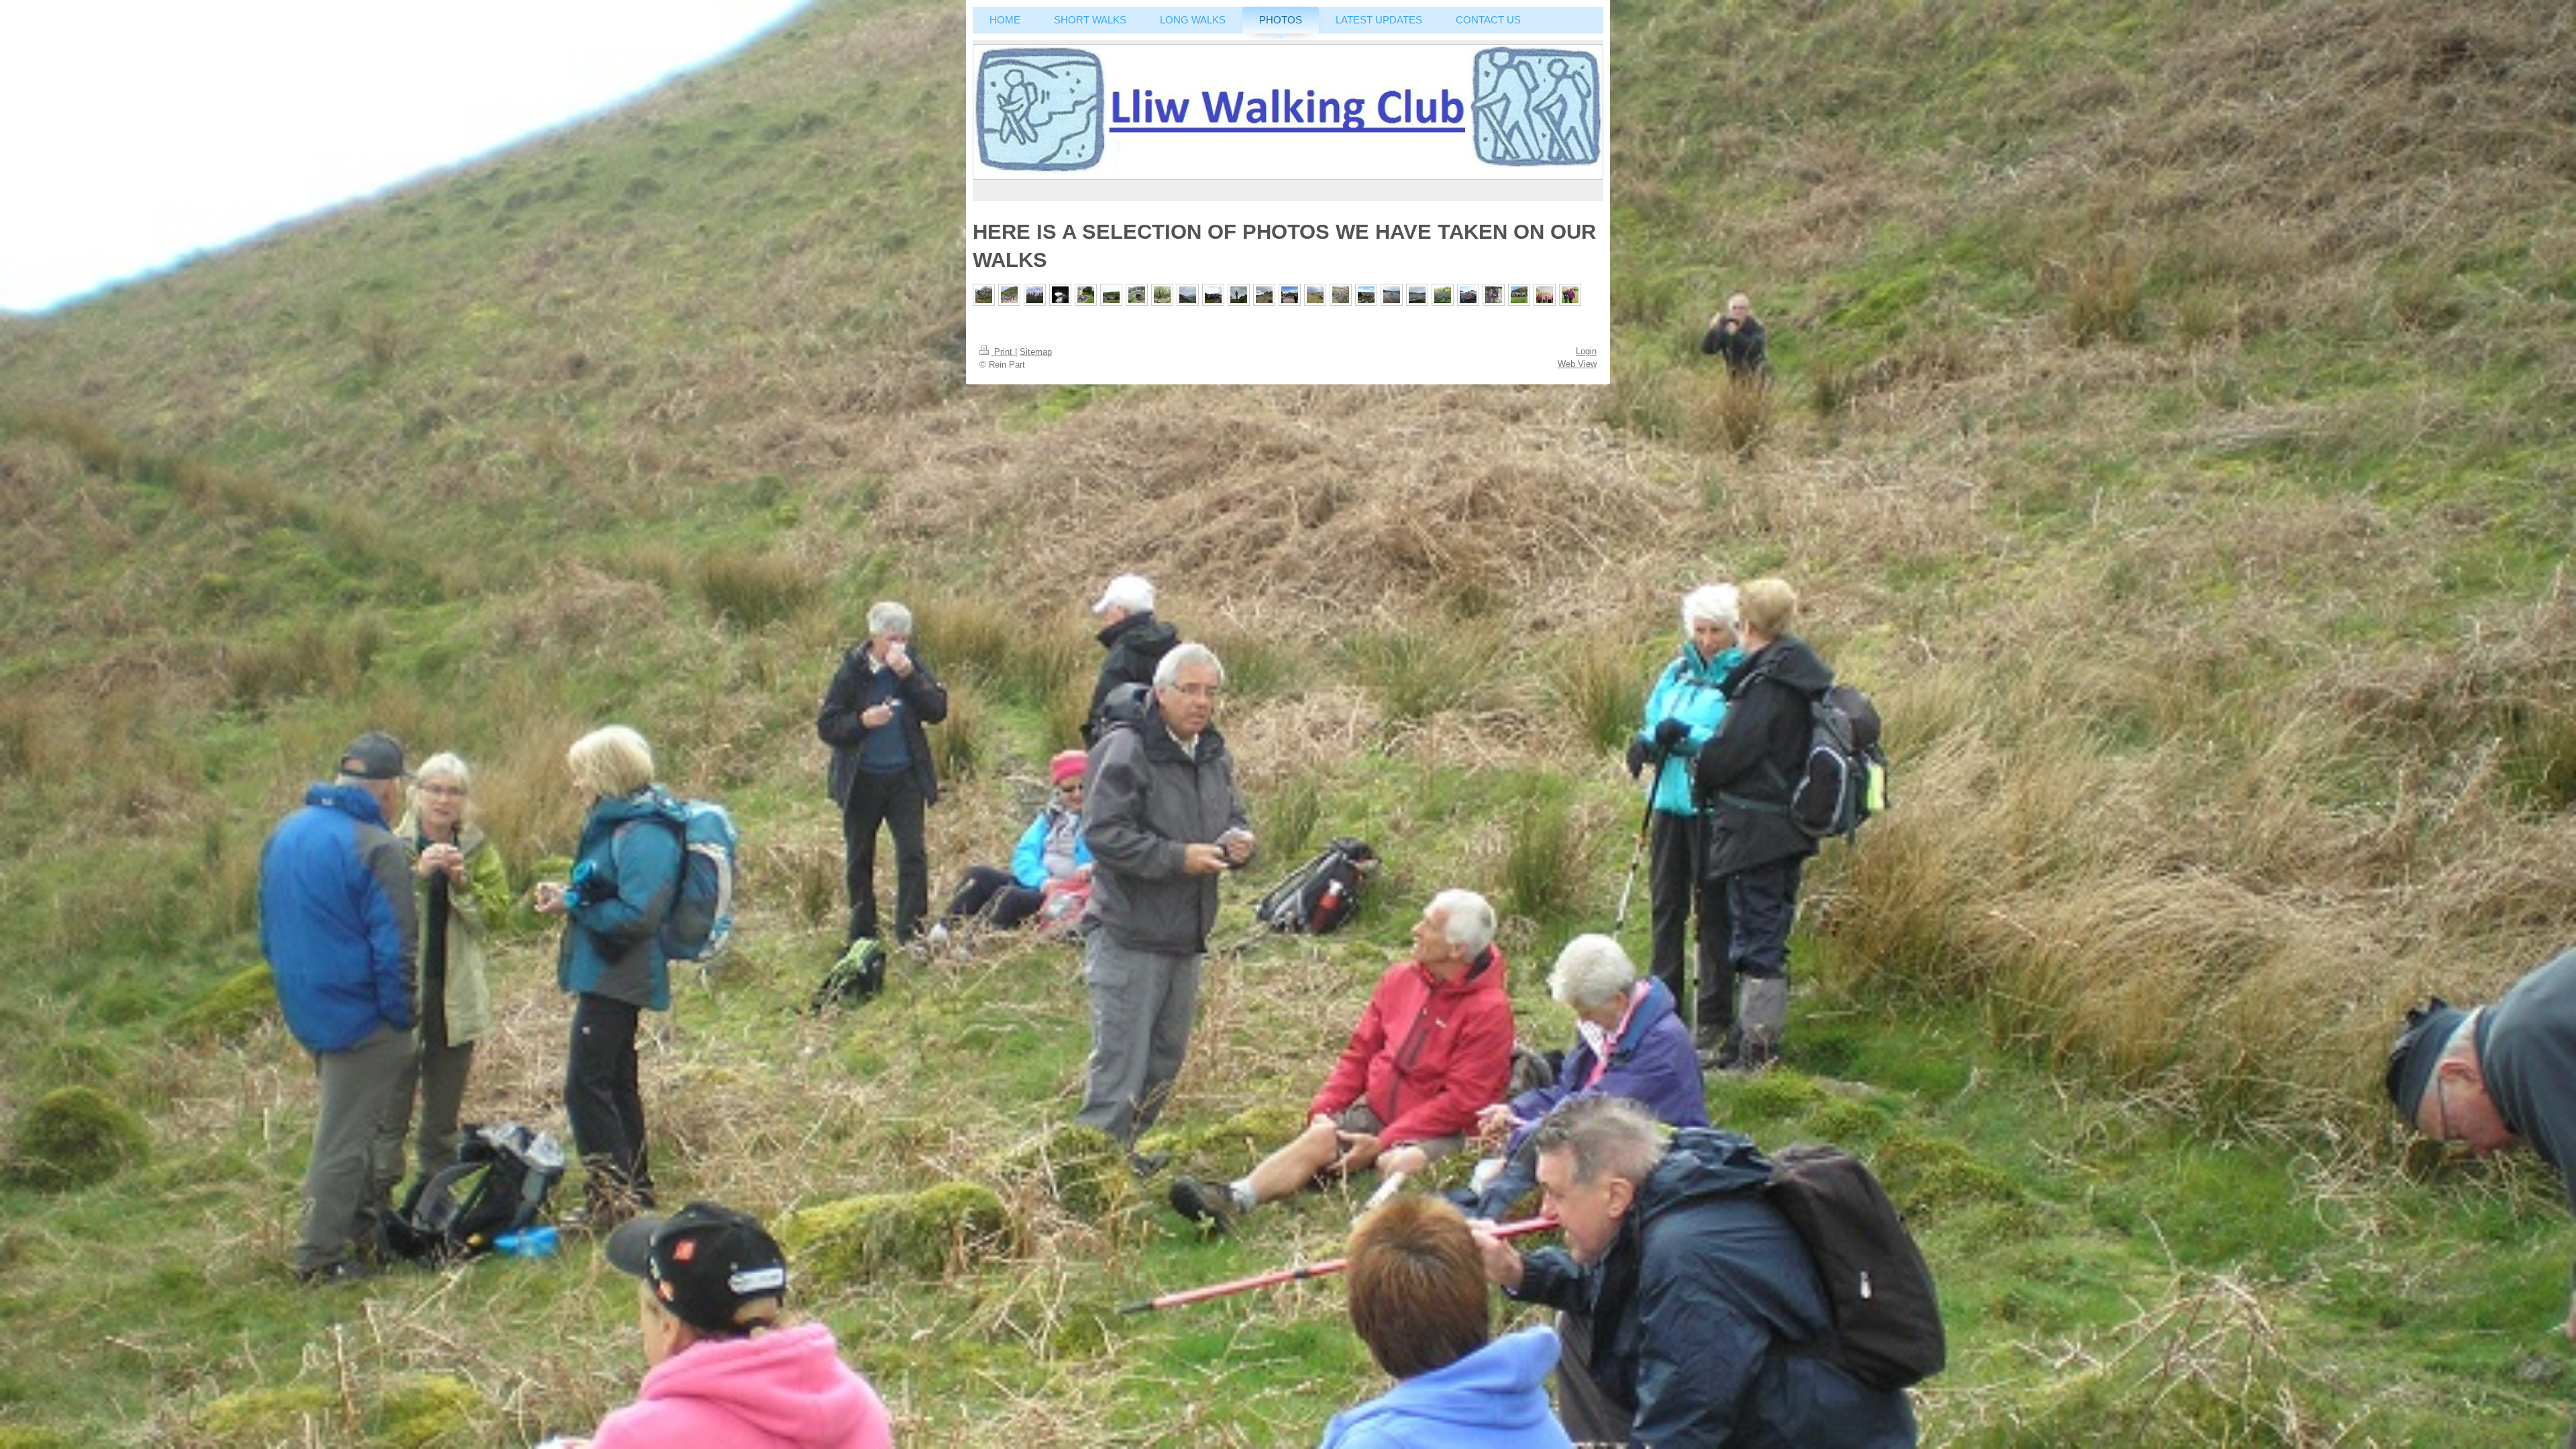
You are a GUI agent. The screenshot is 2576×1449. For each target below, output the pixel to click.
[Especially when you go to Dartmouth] (1417, 295)
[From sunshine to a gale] (1570, 295)
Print (1003, 352)
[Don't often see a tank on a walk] (1290, 295)
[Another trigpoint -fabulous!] (1035, 295)
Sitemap (1036, 352)
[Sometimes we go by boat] (1392, 295)
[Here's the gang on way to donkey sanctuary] (1519, 295)
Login (1586, 351)
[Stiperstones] (1264, 295)
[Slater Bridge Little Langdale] (1111, 295)
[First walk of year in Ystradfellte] (1315, 295)
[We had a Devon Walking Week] (1443, 295)
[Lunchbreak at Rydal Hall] (1086, 295)
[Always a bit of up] (1494, 295)
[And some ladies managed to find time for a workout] (1545, 295)
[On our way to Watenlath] (1137, 295)
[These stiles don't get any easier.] (984, 295)
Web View (1577, 364)
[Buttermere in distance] (1188, 295)
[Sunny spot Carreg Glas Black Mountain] (1366, 295)
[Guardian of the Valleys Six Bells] (1239, 295)
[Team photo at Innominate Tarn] (1213, 295)
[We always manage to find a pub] (1468, 295)
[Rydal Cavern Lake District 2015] (1060, 295)
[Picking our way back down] (1162, 295)
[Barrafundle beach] (1009, 295)
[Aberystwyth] (1341, 295)
